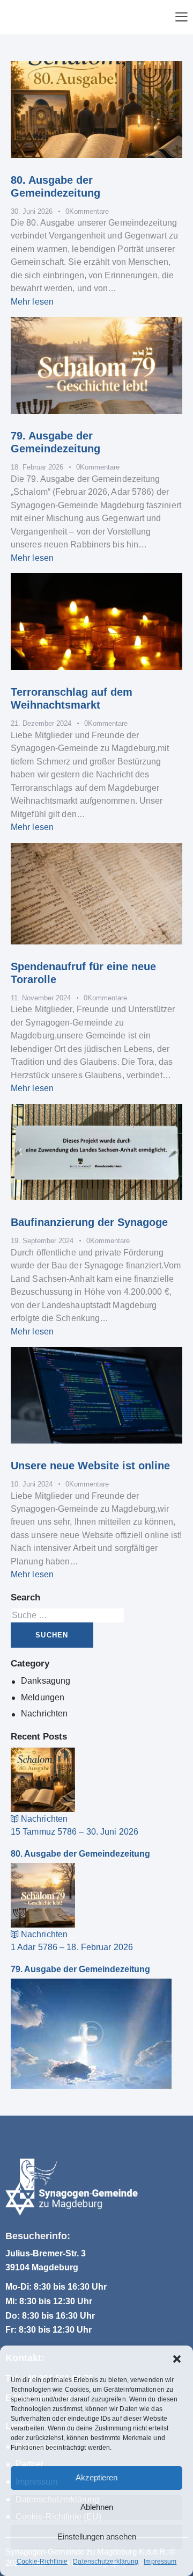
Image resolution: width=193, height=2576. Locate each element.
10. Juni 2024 (32, 1484)
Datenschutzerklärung (106, 2561)
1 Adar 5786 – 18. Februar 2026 (72, 1947)
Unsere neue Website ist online (90, 1466)
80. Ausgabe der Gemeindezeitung (80, 1854)
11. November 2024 (41, 998)
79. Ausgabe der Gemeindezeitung (80, 1969)
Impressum (160, 2561)
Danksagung (46, 1681)
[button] (177, 2359)
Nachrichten (44, 1713)
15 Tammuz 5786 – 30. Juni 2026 (75, 1832)
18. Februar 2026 (37, 467)
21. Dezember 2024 (41, 723)
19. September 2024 (42, 1241)
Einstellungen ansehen (97, 2537)
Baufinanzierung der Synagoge (89, 1222)
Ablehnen (97, 2507)
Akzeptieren (96, 2477)
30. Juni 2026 (32, 211)
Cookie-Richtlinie (42, 2561)
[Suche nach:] (67, 1615)
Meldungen (43, 1697)
